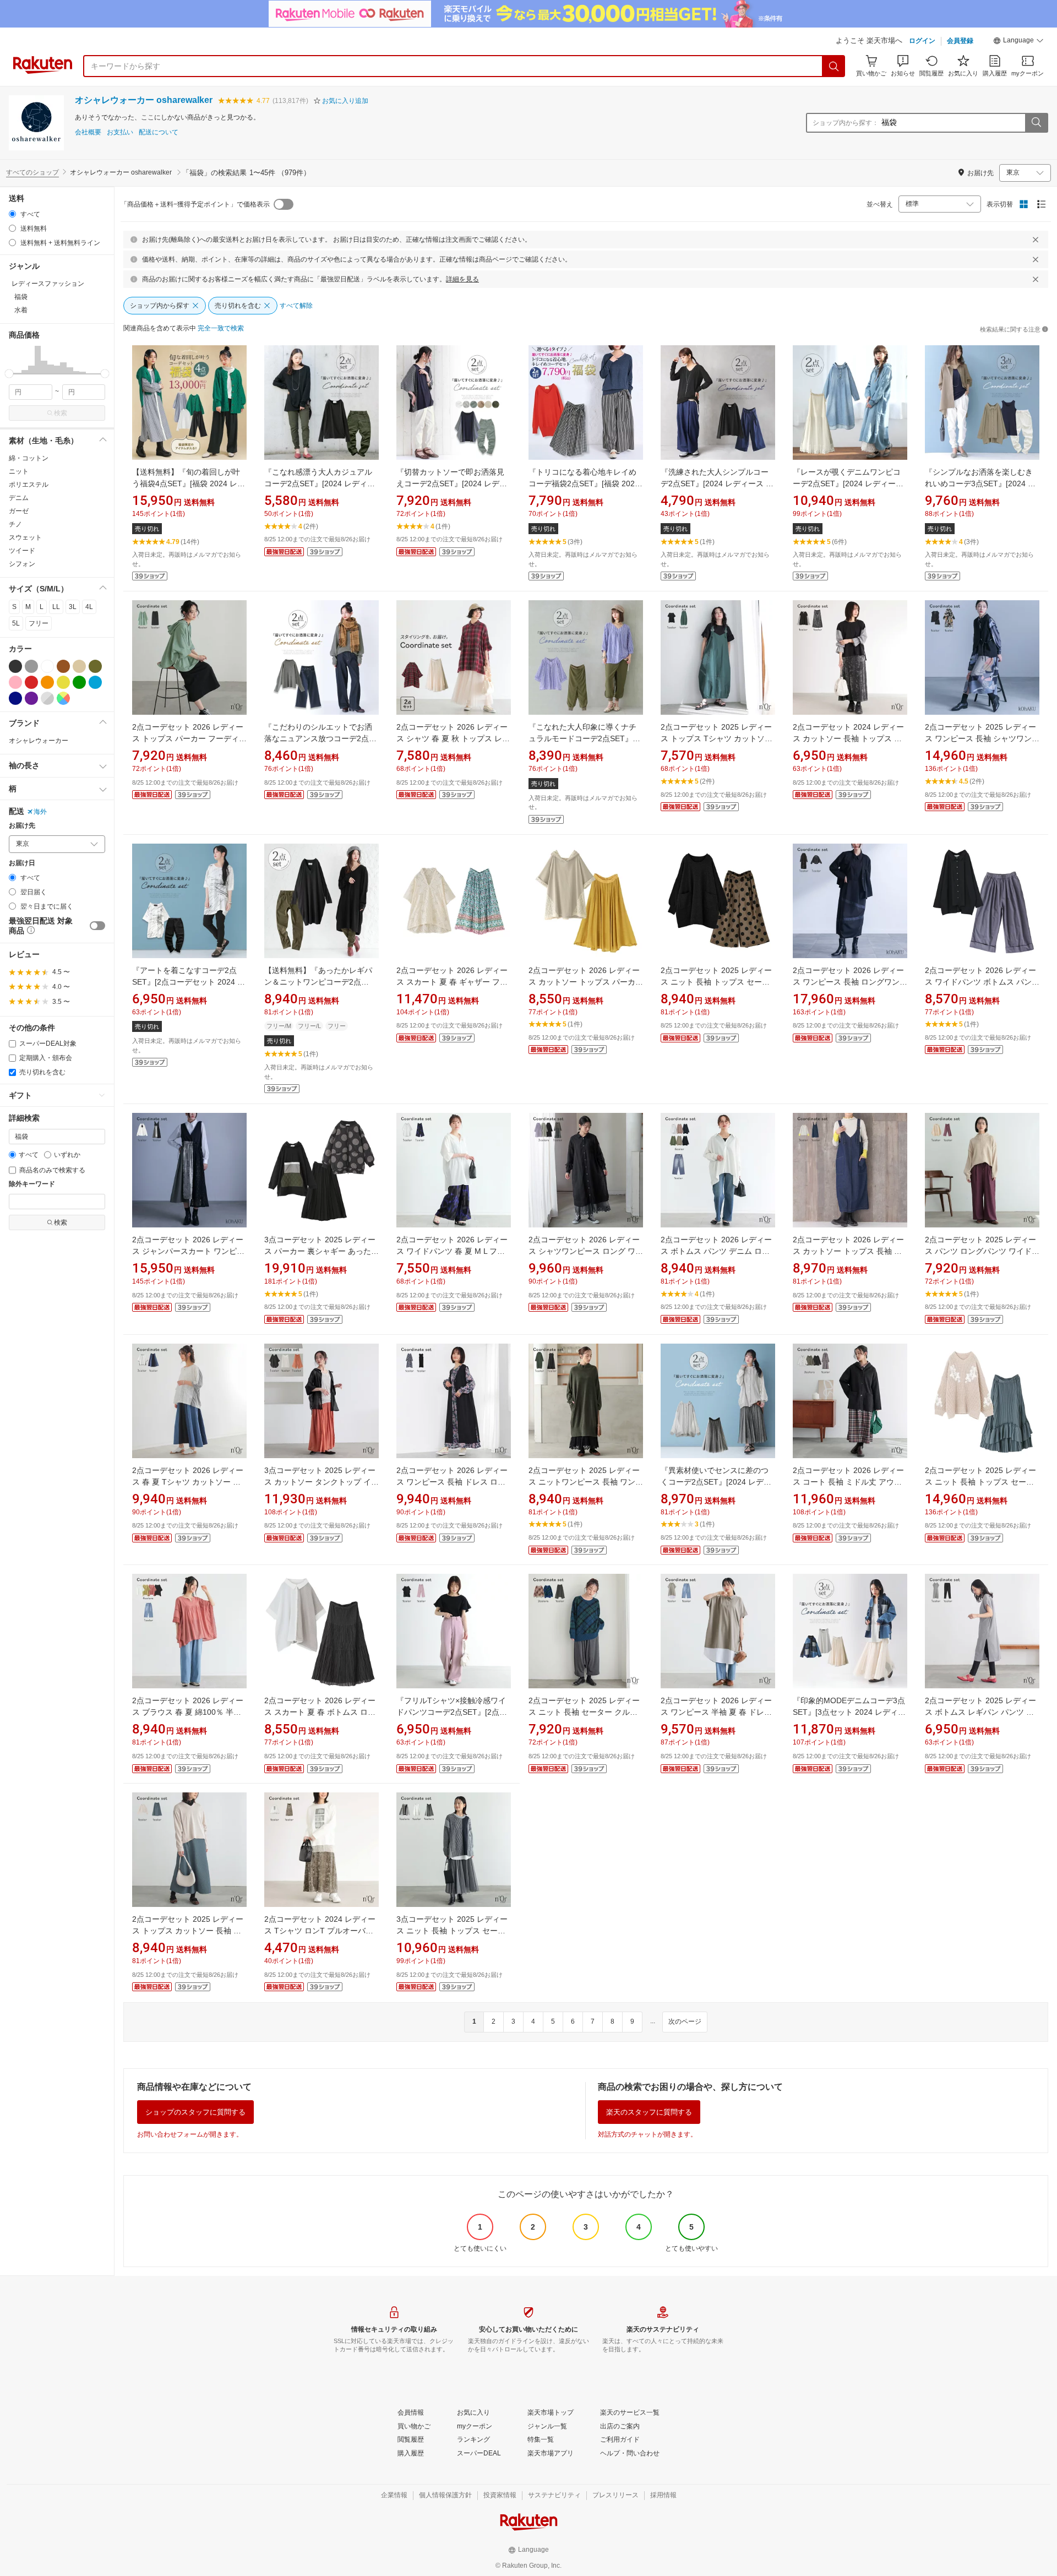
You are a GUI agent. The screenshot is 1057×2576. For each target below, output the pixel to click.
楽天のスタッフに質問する (649, 2112)
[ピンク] (15, 682)
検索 (61, 413)
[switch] (97, 926)
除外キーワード (32, 1184)
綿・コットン (29, 458)
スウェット (25, 537)
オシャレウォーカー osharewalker (144, 100)
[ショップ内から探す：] (1036, 123)
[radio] (12, 214)
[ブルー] (95, 682)
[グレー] (31, 666)
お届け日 (22, 863)
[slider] (9, 374)
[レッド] (31, 682)
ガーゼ (19, 511)
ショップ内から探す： (846, 123)
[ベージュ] (79, 666)
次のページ (685, 2021)
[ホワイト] (47, 666)
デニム (19, 498)
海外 (40, 812)
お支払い (120, 132)
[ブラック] (15, 666)
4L (89, 607)
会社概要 (88, 132)
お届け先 (22, 826)
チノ (15, 524)
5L (16, 623)
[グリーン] (79, 682)
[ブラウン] (63, 666)
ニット (19, 471)
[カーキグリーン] (95, 666)
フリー (39, 623)
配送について (159, 132)
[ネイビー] (15, 698)
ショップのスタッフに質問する (195, 2112)
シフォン (22, 564)
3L (73, 607)
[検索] (834, 66)
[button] (1018, 42)
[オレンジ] (47, 682)
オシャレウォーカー (39, 741)
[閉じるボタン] (1036, 240)
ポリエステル (29, 485)
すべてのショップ (32, 172)
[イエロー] (63, 682)
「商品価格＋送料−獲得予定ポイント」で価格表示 (195, 204)
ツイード (22, 551)
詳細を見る (462, 279)
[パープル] (31, 698)
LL (56, 607)
